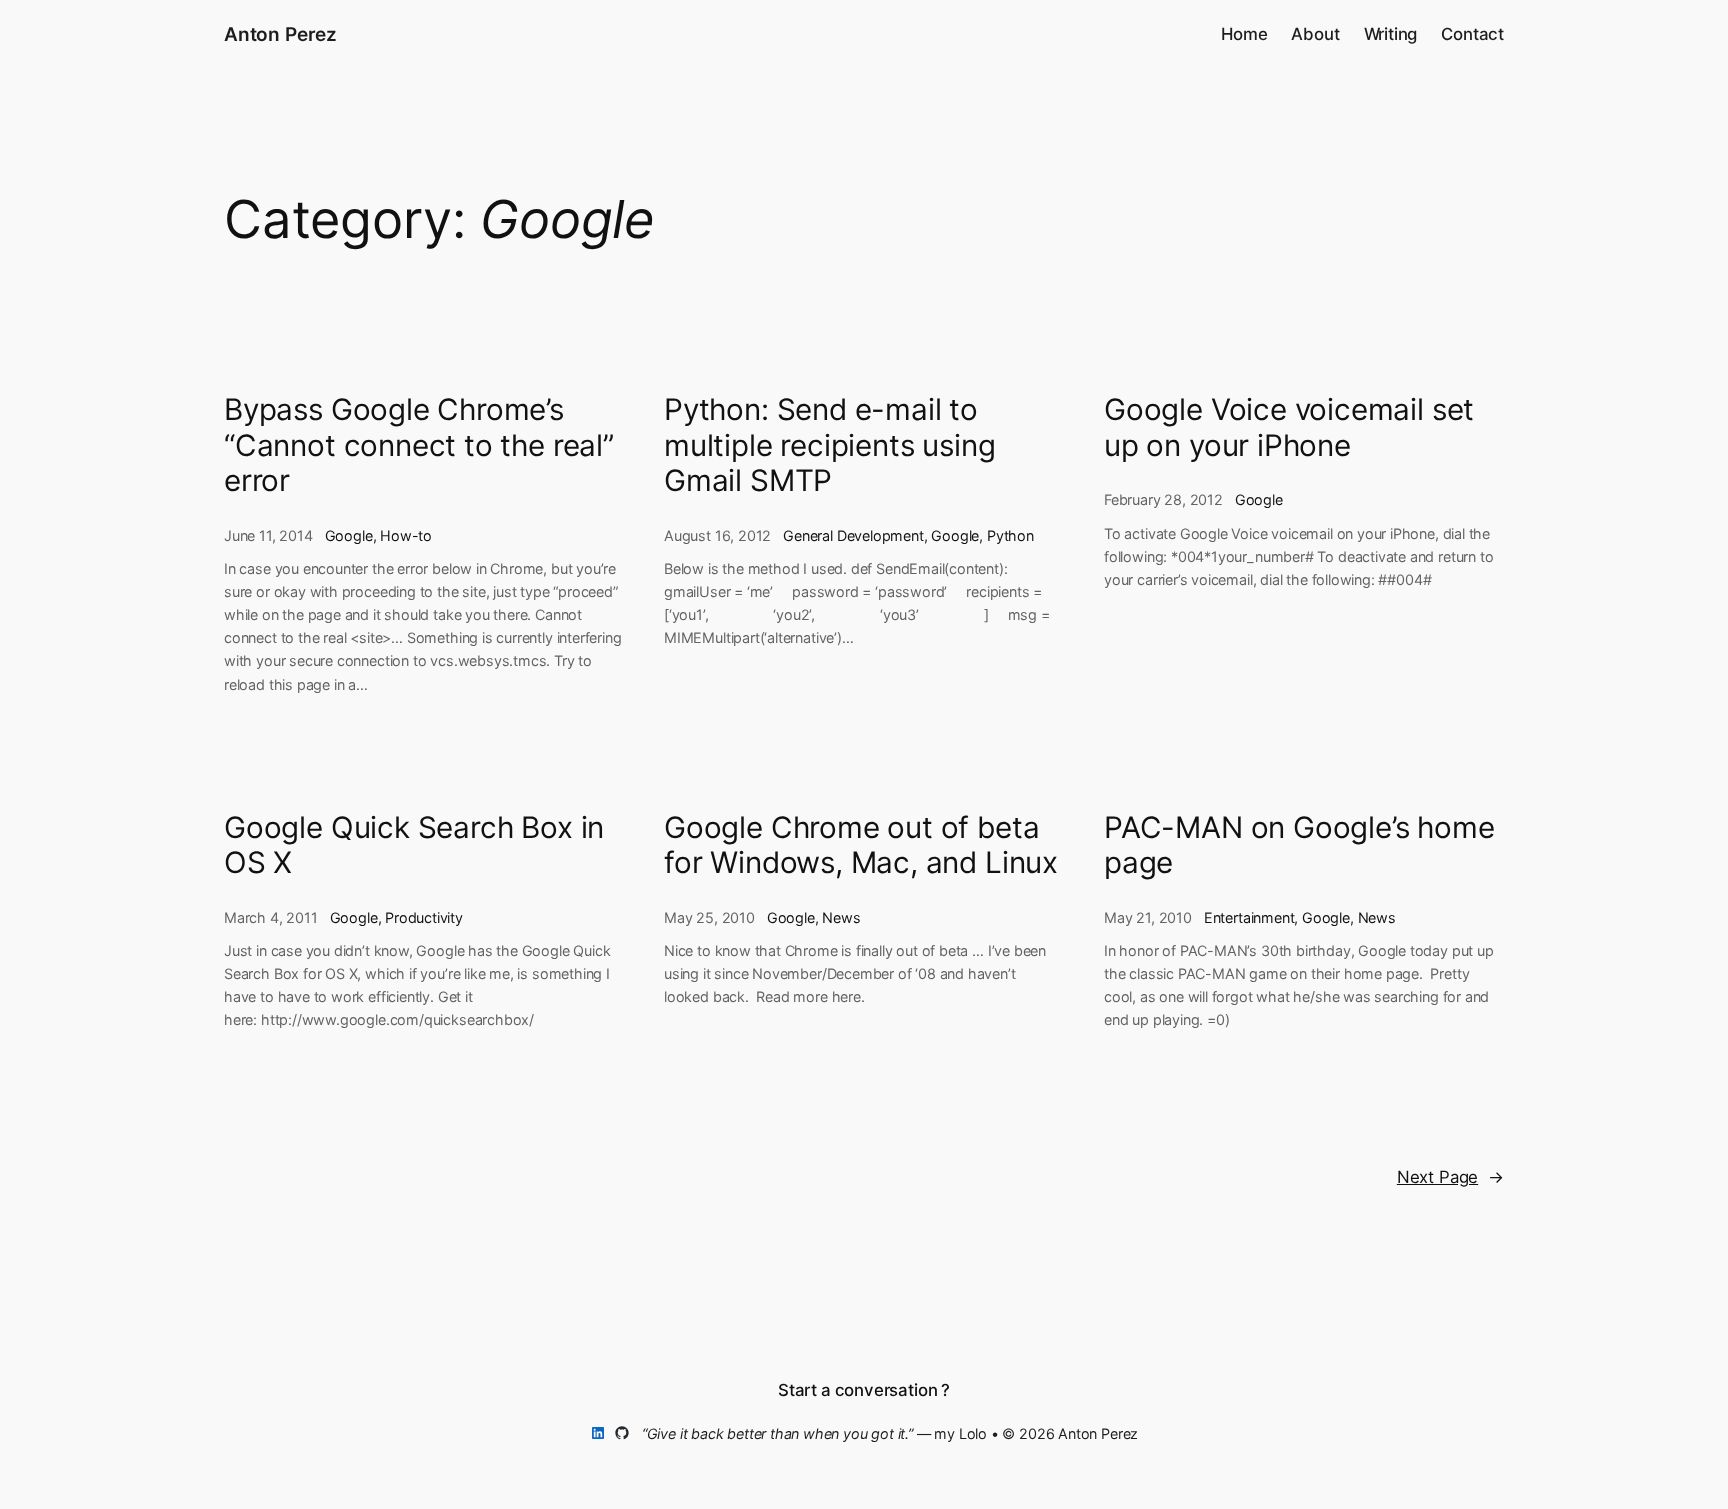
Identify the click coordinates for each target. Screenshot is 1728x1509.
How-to (406, 535)
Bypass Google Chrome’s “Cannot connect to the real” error (419, 445)
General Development (853, 535)
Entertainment (1249, 917)
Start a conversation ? (864, 1390)
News (841, 917)
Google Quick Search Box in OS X (414, 845)
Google (349, 535)
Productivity (424, 917)
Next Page (1450, 1177)
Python (1010, 535)
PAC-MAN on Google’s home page (1299, 845)
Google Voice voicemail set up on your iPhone (1289, 427)
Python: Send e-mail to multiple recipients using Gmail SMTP (829, 445)
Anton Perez (280, 34)
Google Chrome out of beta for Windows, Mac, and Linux (861, 845)
